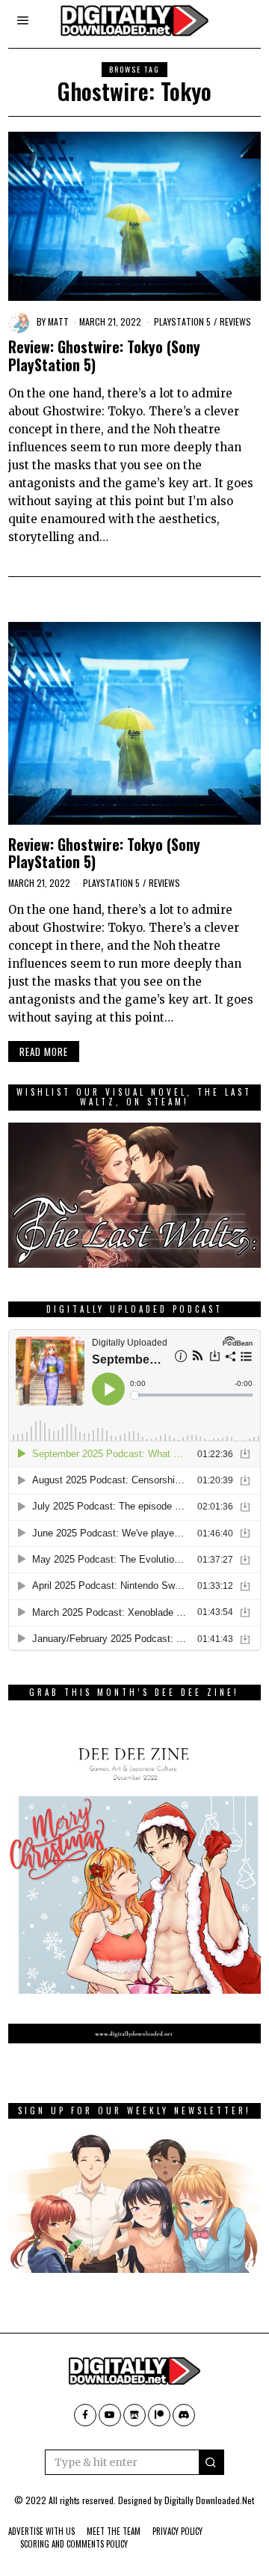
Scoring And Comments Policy (74, 2544)
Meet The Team (114, 2531)
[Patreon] (159, 2415)
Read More (44, 1052)
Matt (58, 321)
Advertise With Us (41, 2531)
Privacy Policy (177, 2531)
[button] (211, 2462)
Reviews (235, 321)
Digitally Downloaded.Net (209, 2500)
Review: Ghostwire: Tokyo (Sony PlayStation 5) (104, 355)
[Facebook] (85, 2415)
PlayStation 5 (182, 321)
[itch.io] (134, 2415)
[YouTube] (110, 2415)
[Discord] (184, 2415)
